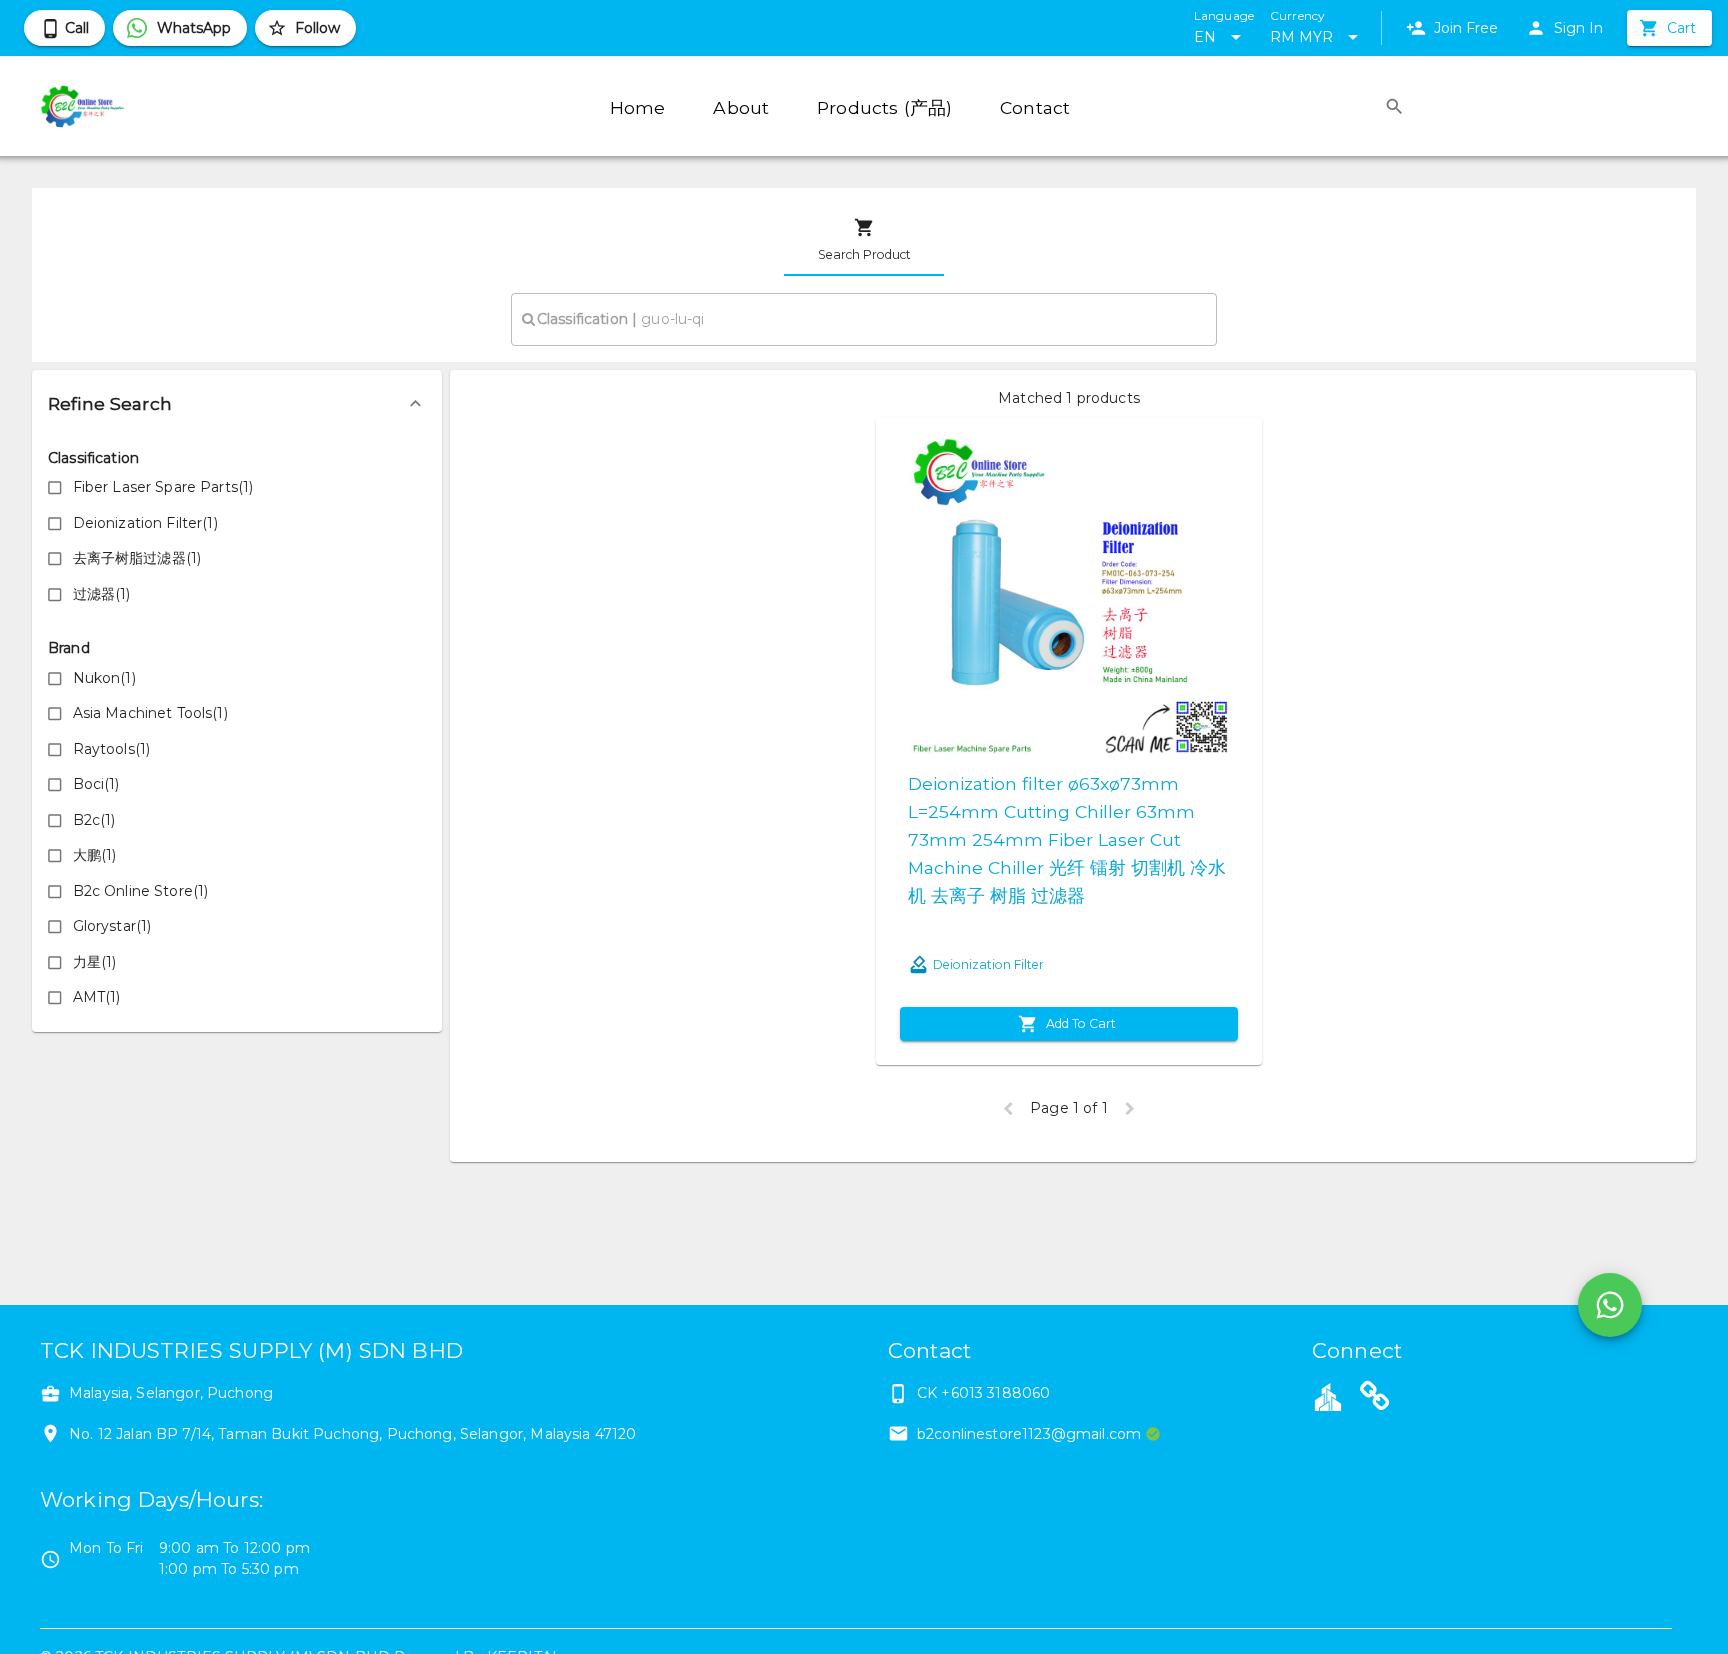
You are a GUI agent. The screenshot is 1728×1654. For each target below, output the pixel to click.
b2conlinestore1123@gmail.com (1029, 1434)
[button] (237, 404)
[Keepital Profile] (1328, 1396)
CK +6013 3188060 (983, 1393)
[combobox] (864, 319)
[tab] (864, 240)
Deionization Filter (988, 964)
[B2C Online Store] (1375, 1399)
